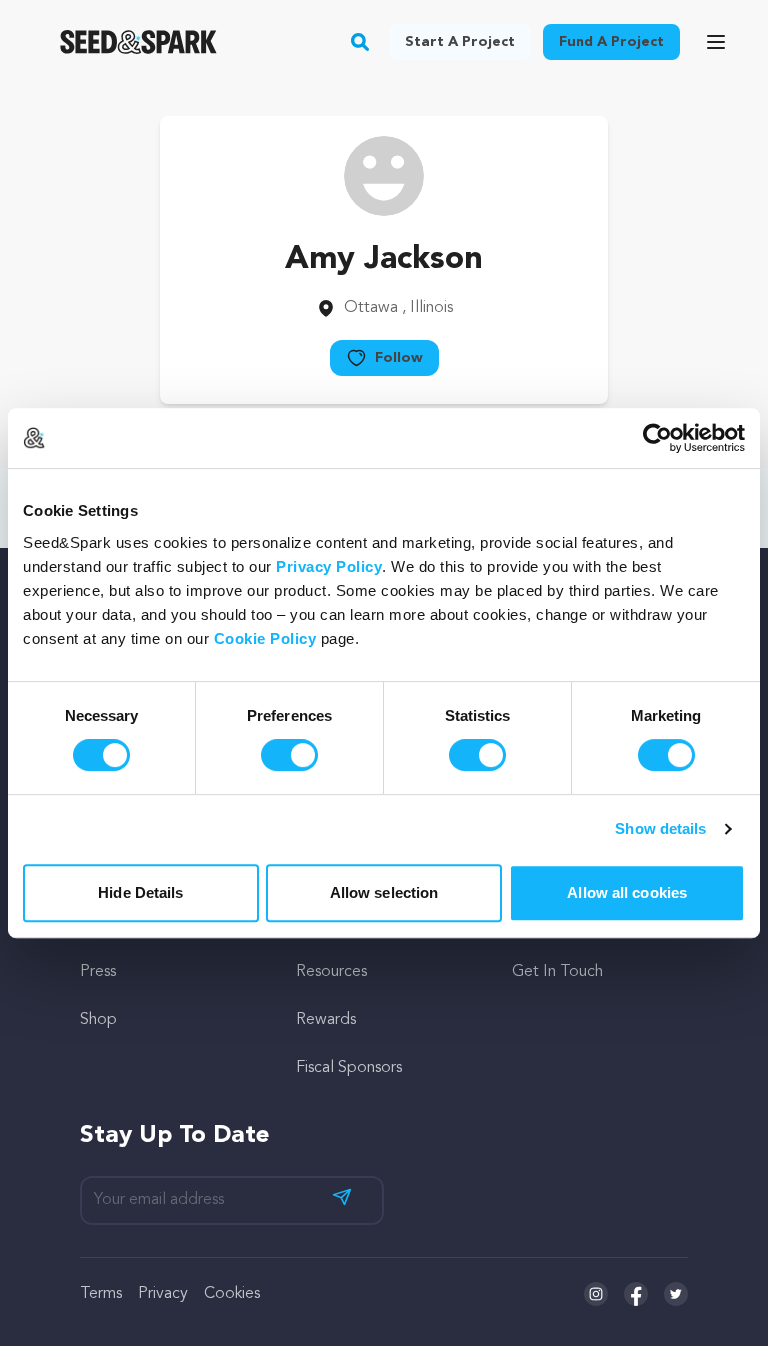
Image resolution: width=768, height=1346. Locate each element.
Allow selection (384, 892)
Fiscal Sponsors (349, 1068)
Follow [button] (399, 358)
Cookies (232, 1294)
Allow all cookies (627, 892)
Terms (101, 1294)
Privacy (163, 1294)
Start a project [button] (460, 42)
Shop (98, 1020)
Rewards (326, 1020)
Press (98, 972)
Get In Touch (557, 972)
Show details (660, 828)
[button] (360, 42)
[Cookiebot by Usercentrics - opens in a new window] (657, 438)
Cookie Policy (265, 638)
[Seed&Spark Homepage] (138, 42)
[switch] (289, 755)
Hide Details (140, 892)
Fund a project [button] (611, 42)
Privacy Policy (329, 566)
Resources (331, 972)
